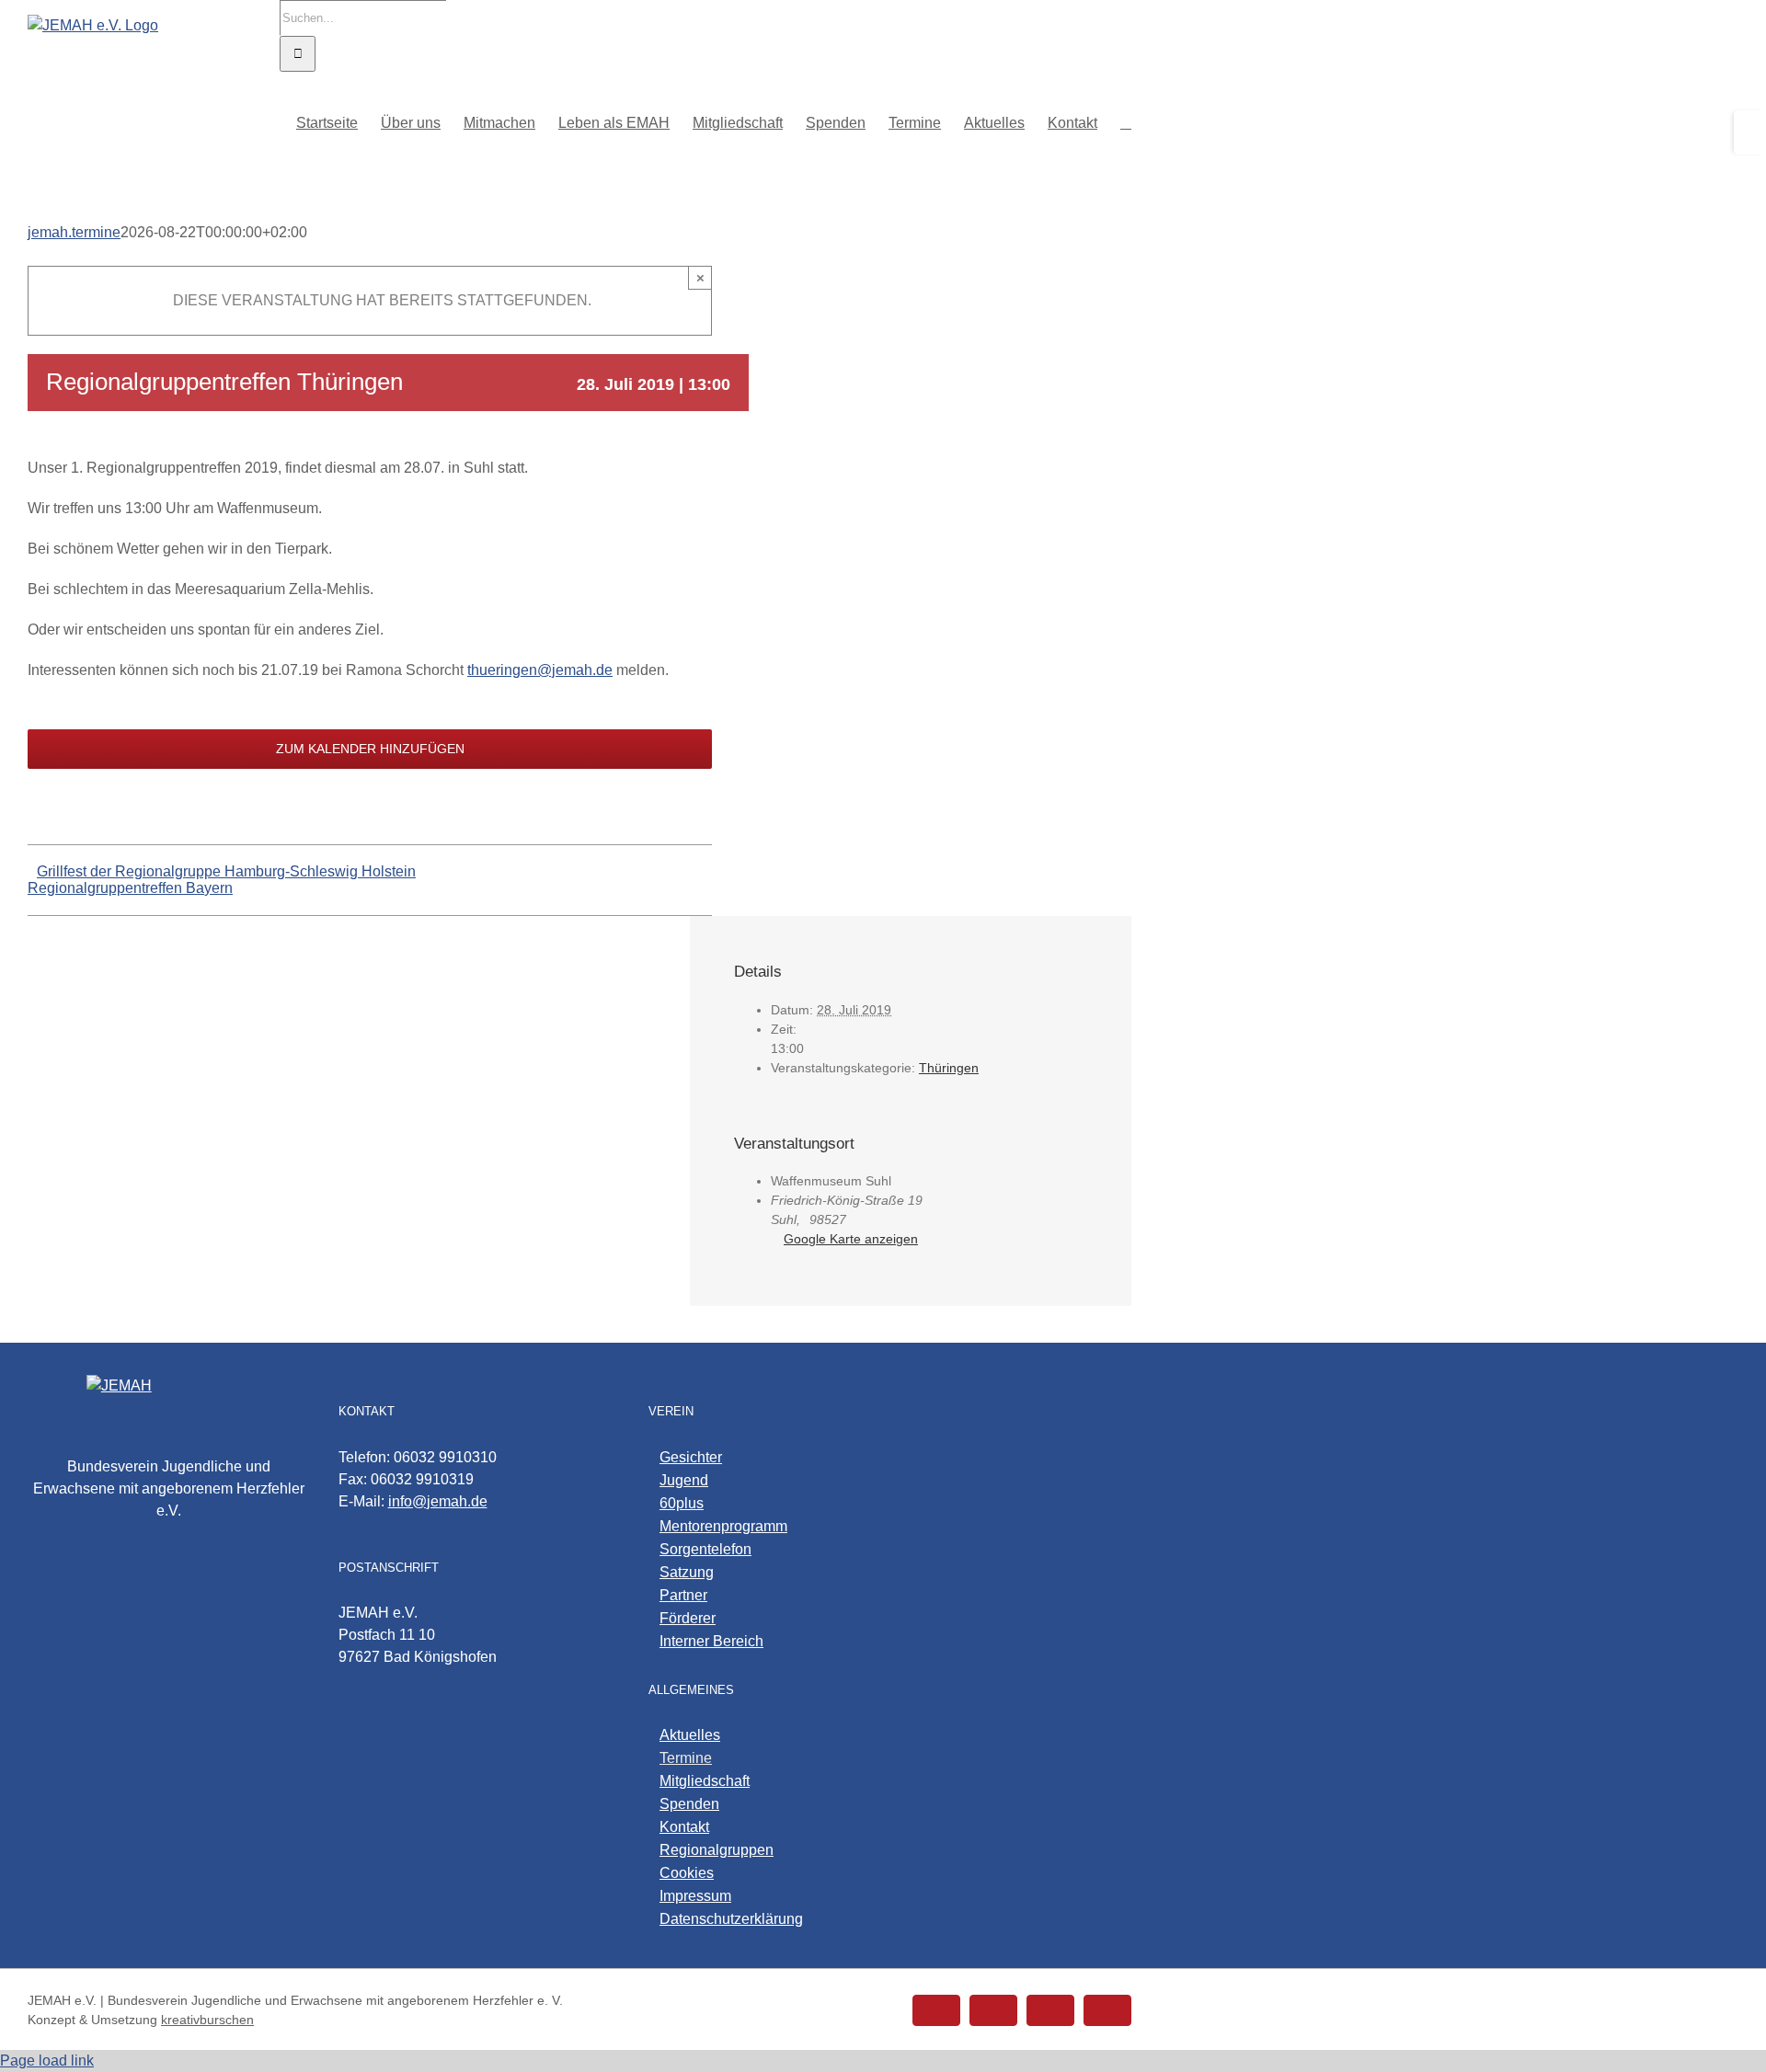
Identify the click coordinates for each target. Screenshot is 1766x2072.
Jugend (684, 1480)
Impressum (695, 1896)
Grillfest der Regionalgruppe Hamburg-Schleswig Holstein (226, 871)
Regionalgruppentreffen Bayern (130, 888)
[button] (1126, 121)
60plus (682, 1503)
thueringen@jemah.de (540, 670)
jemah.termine (74, 232)
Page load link (47, 2061)
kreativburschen (207, 2020)
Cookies (687, 1873)
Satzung (687, 1572)
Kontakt (684, 1827)
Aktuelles (690, 1735)
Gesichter (691, 1457)
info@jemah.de (438, 1501)
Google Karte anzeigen (851, 1239)
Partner (683, 1595)
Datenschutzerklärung (731, 1919)
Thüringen (949, 1068)
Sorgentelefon (705, 1549)
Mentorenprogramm (723, 1526)
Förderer (688, 1618)
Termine (686, 1758)
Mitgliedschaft (705, 1781)
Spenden (689, 1804)
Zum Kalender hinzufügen (370, 749)
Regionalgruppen (717, 1850)
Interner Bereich (711, 1641)
